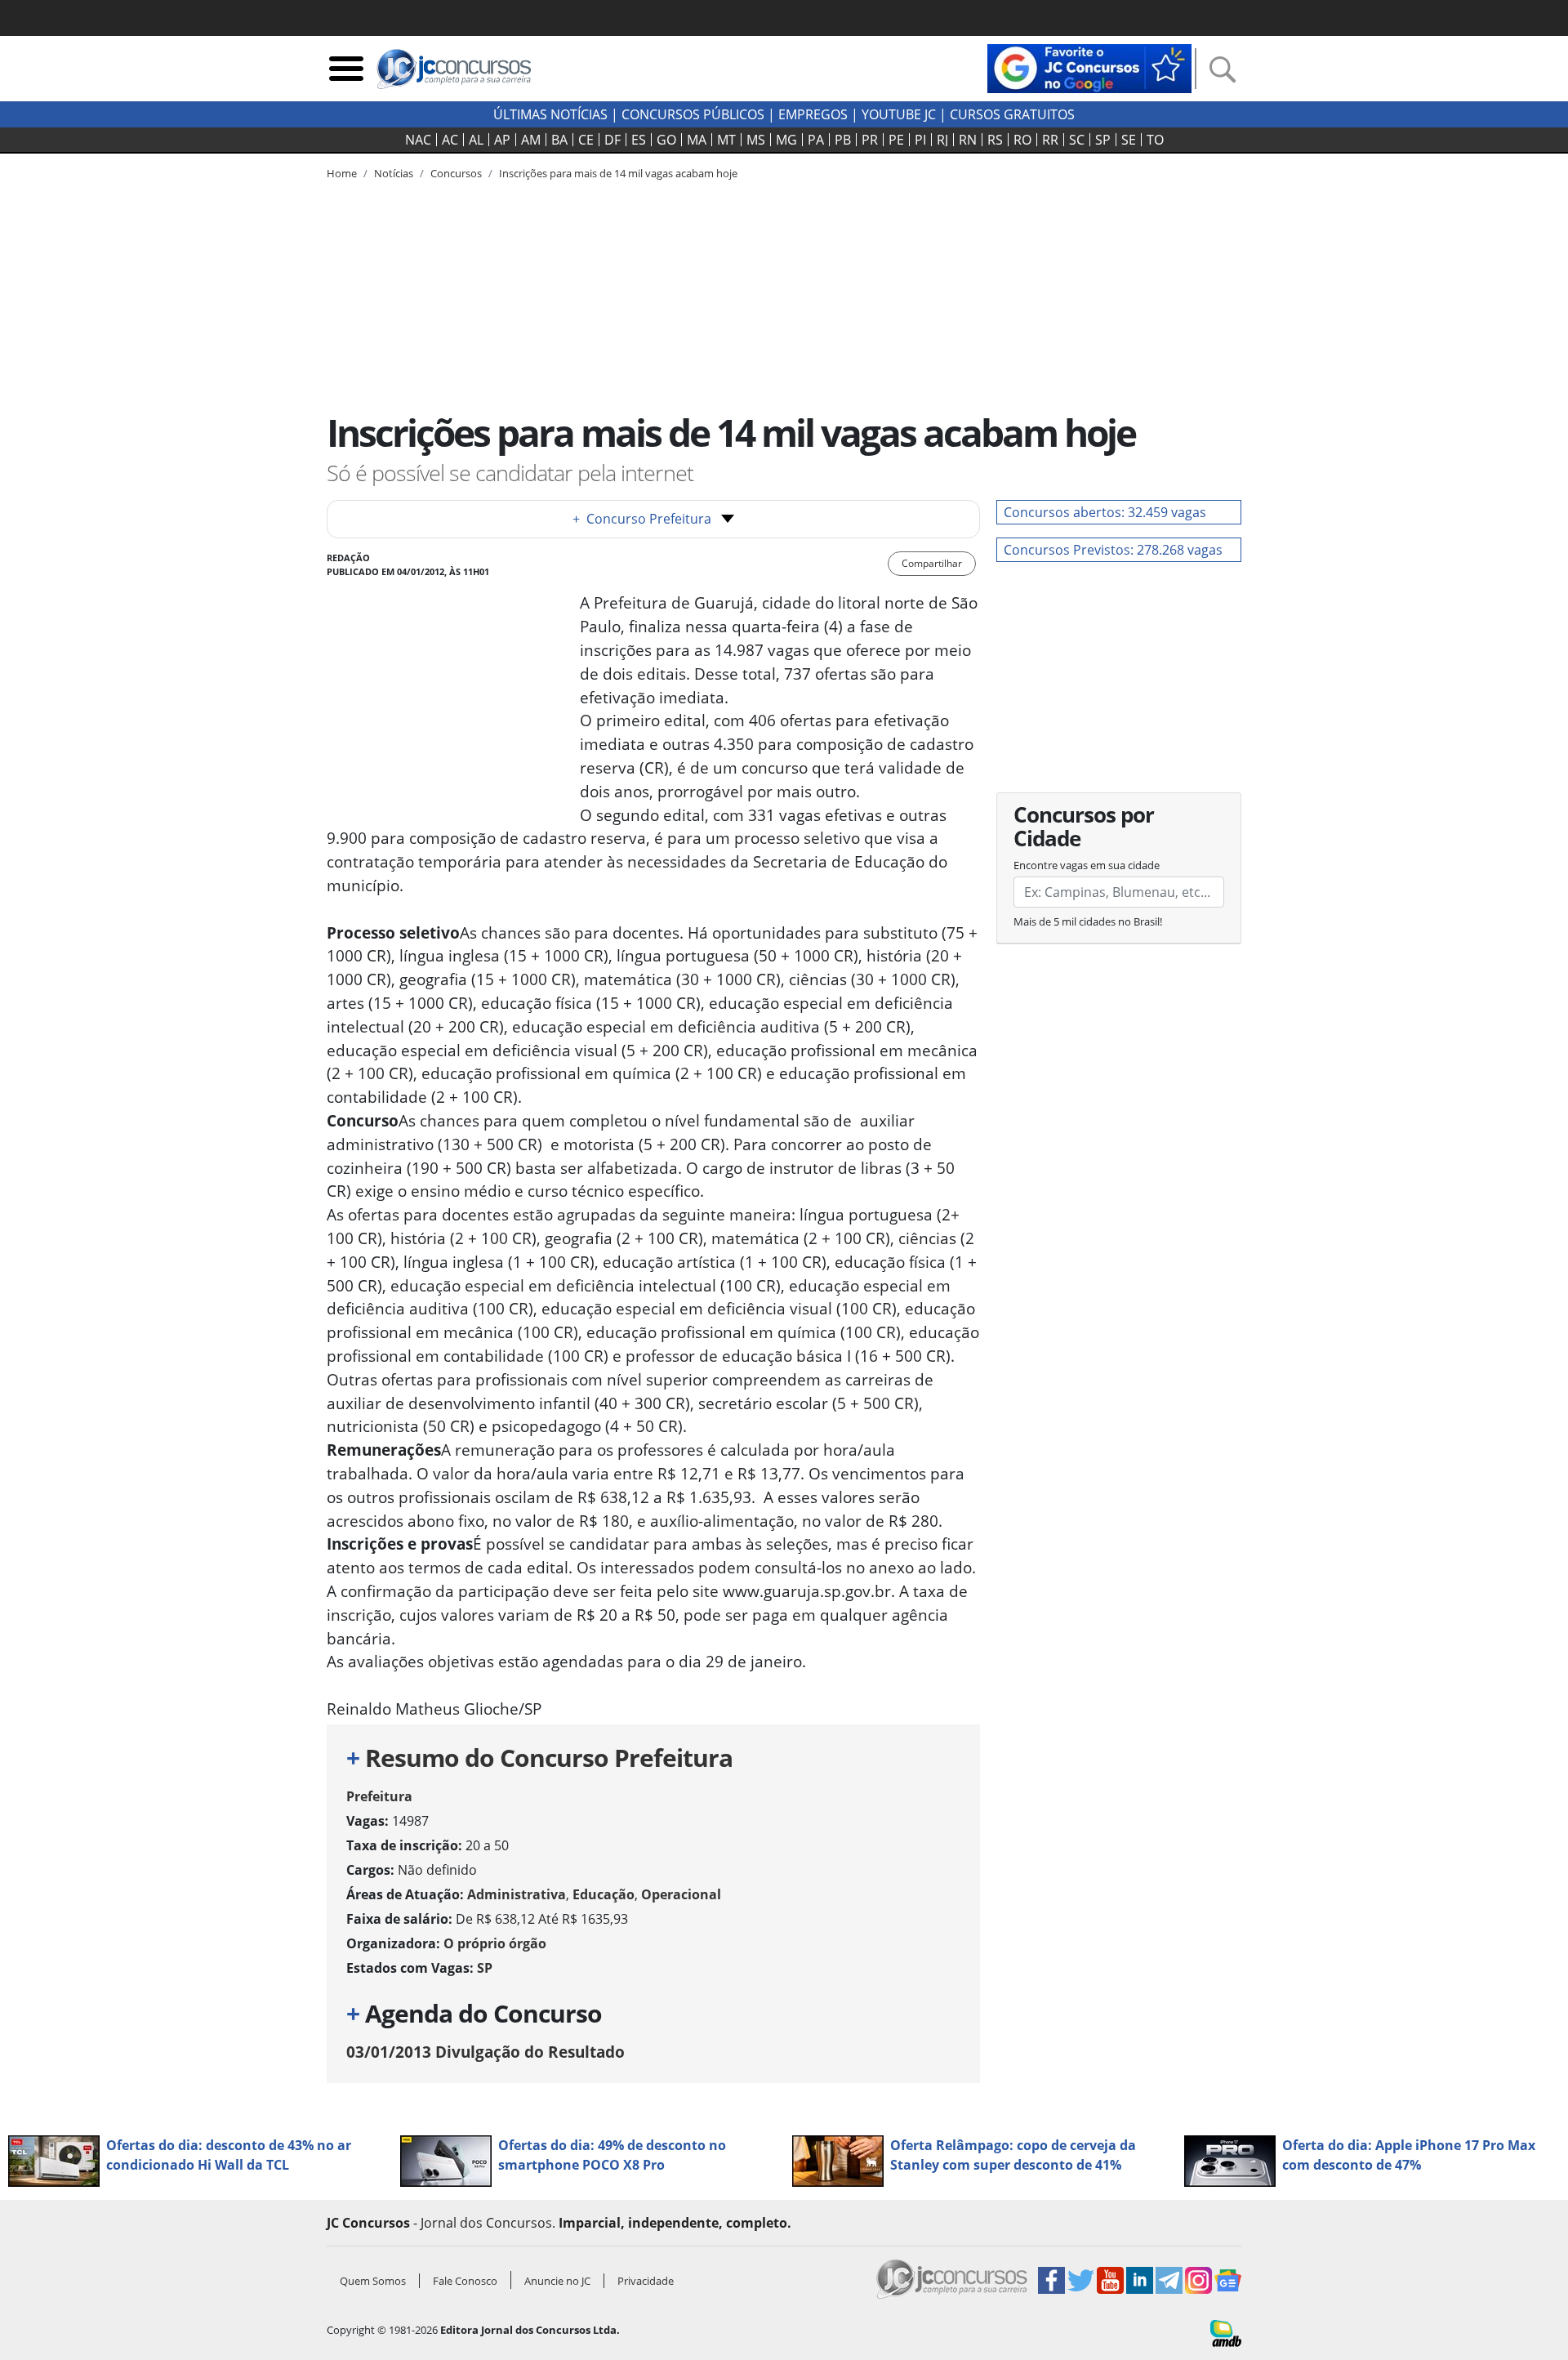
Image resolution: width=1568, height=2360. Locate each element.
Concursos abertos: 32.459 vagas (1105, 512)
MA (697, 140)
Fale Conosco (465, 2281)
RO (1022, 140)
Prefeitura (379, 1796)
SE (1129, 140)
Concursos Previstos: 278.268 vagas (1113, 550)
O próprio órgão (495, 1943)
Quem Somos (373, 2281)
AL (476, 140)
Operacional (681, 1894)
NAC (418, 140)
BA (559, 140)
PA (816, 140)
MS (756, 140)
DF (612, 140)
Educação (604, 1894)
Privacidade (646, 2281)
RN (968, 140)
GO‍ (666, 140)
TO (1155, 140)
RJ (942, 140)
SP (1103, 140)
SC (1077, 140)
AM (531, 140)
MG (786, 140)
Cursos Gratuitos (1012, 114)
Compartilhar (932, 563)
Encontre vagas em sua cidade (1087, 865)
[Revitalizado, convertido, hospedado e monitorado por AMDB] (1226, 2332)
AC (450, 140)
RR (1050, 140)
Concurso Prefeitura (642, 519)
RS (995, 140)
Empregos (813, 114)
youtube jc (899, 114)
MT (726, 140)
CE (586, 140)
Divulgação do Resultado (486, 2052)
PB (843, 140)
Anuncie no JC (557, 2281)
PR (870, 140)
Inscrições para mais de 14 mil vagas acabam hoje (618, 173)
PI (920, 140)
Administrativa (517, 1894)
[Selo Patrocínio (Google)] (1089, 67)
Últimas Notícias (550, 114)
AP (502, 140)
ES (639, 140)
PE (896, 140)
